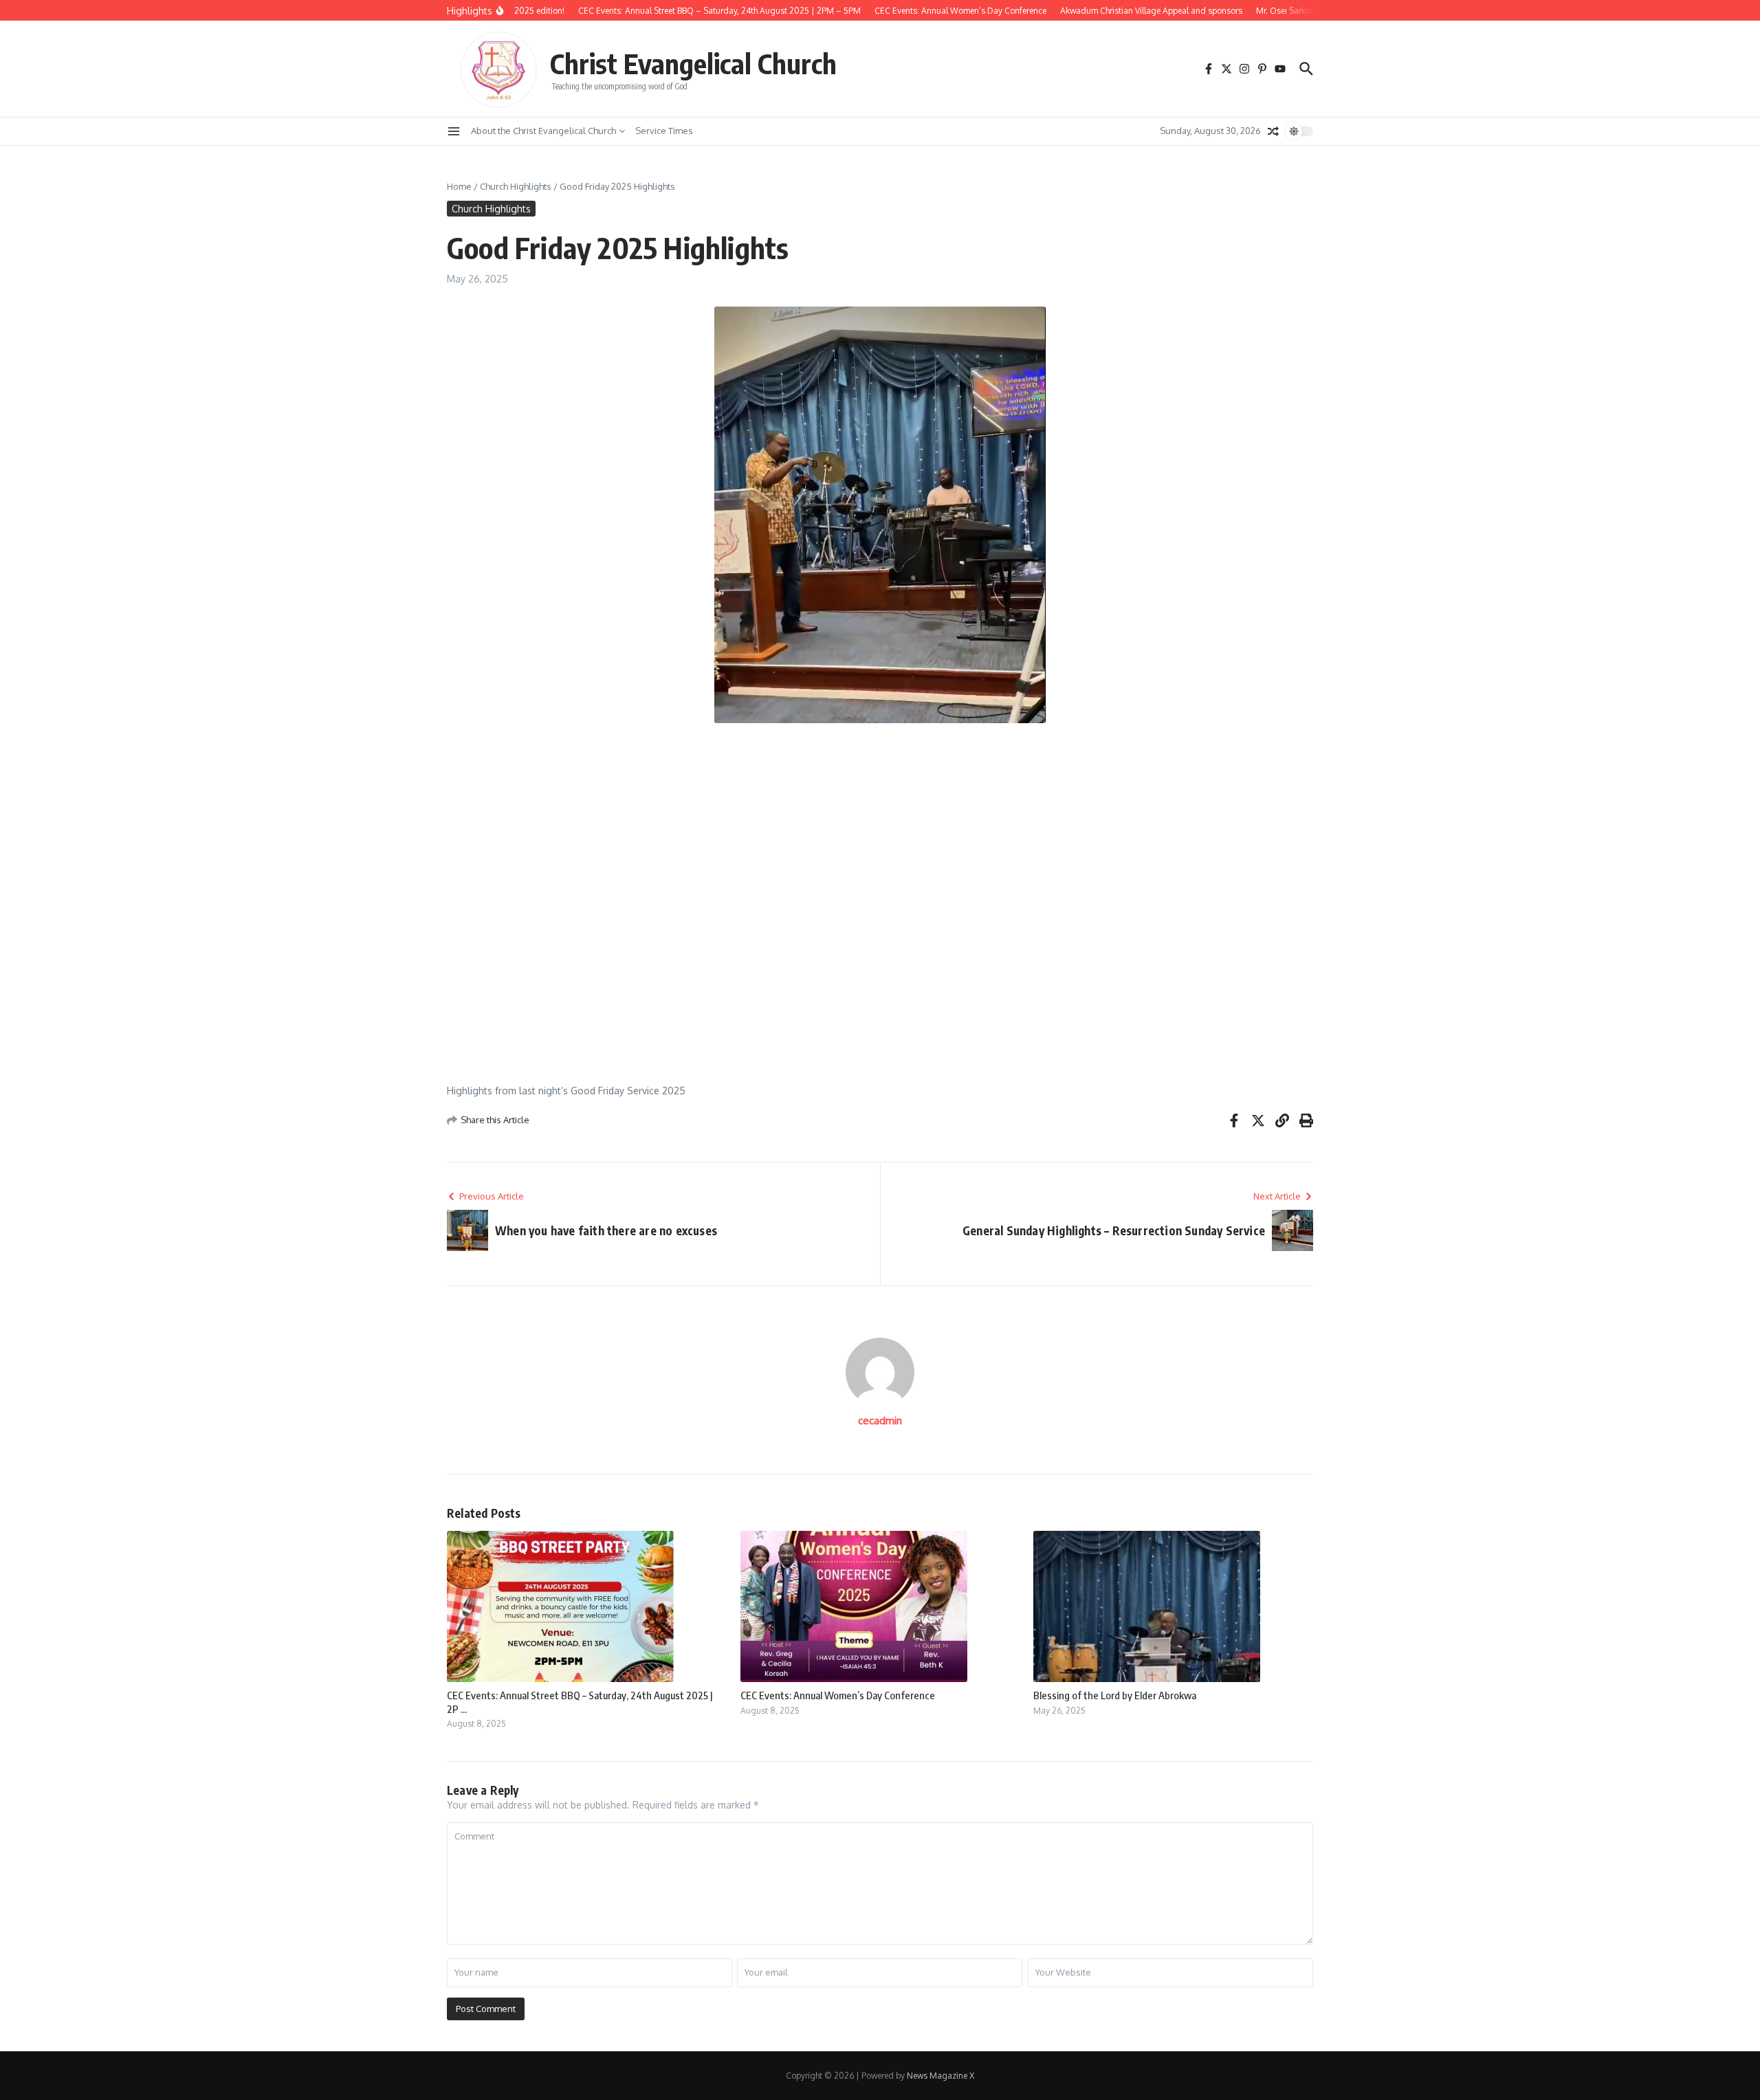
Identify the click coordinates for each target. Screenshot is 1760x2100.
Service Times (664, 131)
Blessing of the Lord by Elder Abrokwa (1115, 1695)
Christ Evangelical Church (693, 63)
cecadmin (880, 1421)
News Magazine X (940, 2076)
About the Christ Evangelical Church (543, 131)
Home (459, 186)
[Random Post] (1273, 131)
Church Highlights (516, 186)
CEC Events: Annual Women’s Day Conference (838, 1695)
